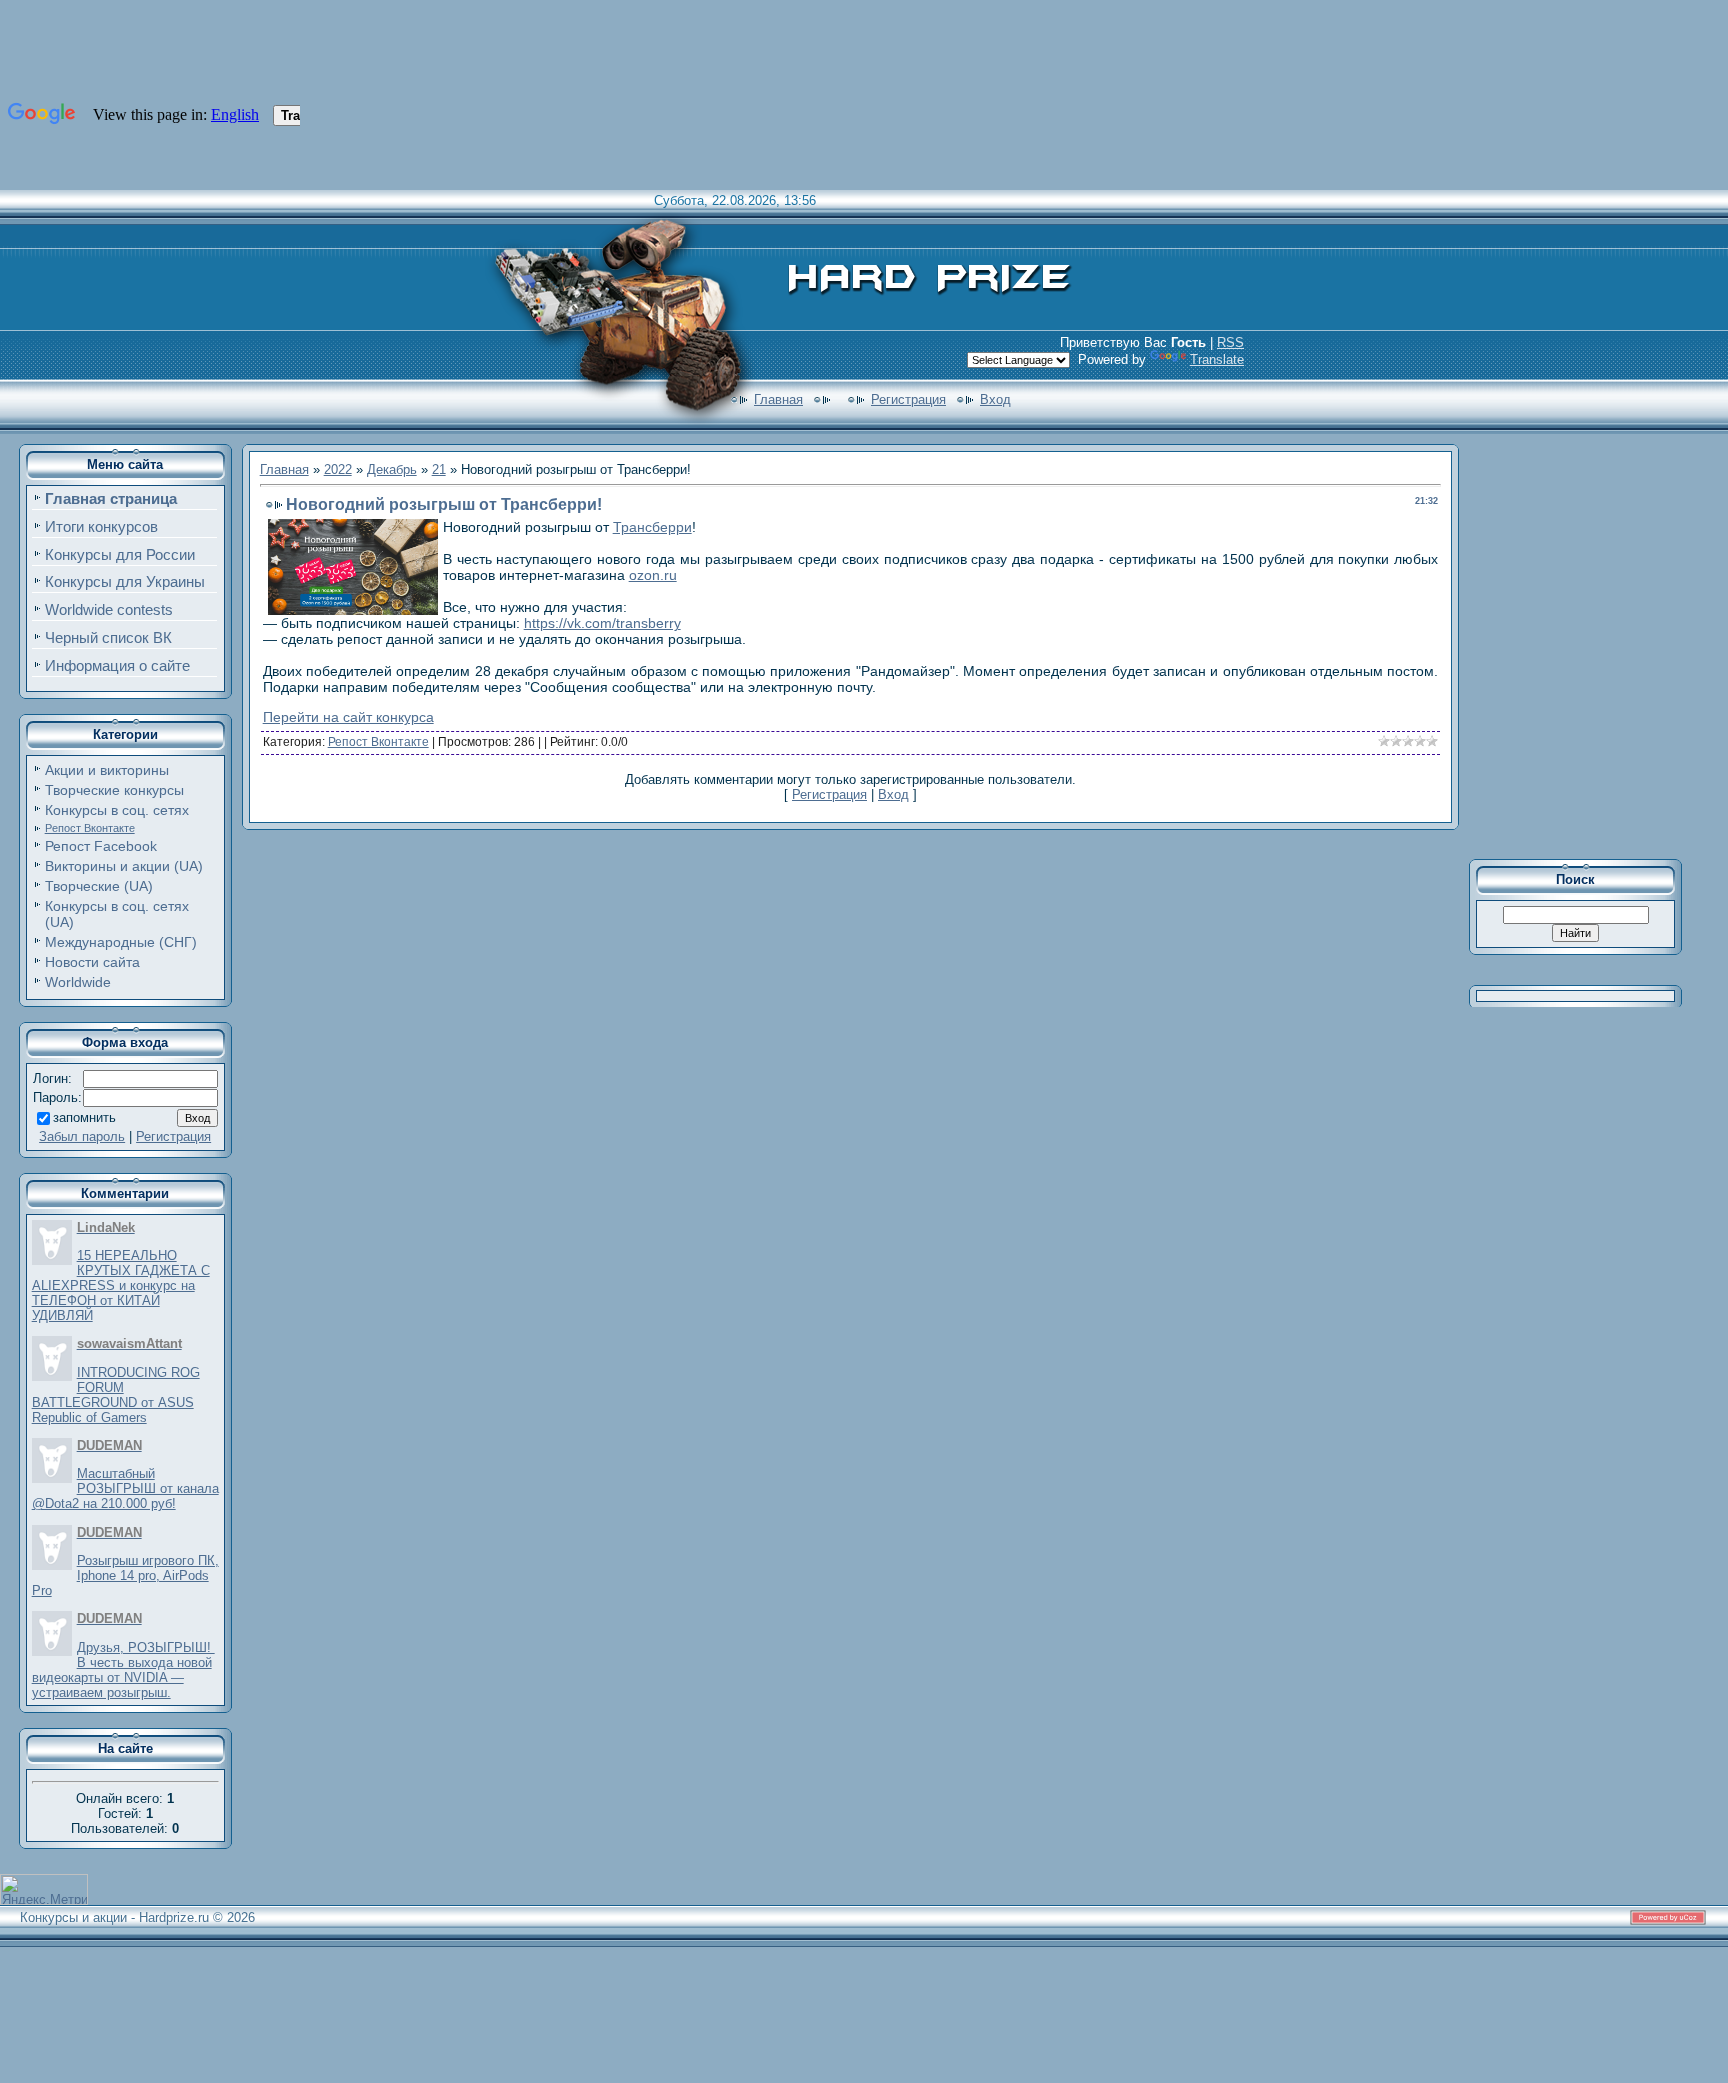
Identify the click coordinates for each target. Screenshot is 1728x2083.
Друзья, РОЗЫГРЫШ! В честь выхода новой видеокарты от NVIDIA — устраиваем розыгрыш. (123, 1670)
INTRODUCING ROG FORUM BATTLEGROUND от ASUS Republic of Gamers (116, 1395)
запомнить (84, 1117)
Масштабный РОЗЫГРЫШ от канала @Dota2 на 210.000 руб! (125, 1488)
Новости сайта (92, 962)
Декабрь (392, 469)
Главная (778, 399)
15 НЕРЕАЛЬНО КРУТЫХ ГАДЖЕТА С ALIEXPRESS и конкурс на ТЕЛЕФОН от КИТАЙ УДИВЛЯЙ (121, 1285)
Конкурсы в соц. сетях (117, 810)
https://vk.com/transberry (602, 623)
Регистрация (908, 399)
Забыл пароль (82, 1136)
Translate (1217, 359)
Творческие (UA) (99, 886)
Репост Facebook (101, 846)
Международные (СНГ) (121, 942)
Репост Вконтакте (90, 828)
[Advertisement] (1589, 644)
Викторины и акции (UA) (124, 866)
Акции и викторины (107, 770)
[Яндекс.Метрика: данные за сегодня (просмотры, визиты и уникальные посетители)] (44, 1889)
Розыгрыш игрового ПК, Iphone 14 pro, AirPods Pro (125, 1575)
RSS (1230, 342)
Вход (995, 399)
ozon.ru (653, 575)
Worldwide (78, 982)
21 (439, 469)
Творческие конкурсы (114, 790)
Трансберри (652, 527)
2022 (338, 469)
